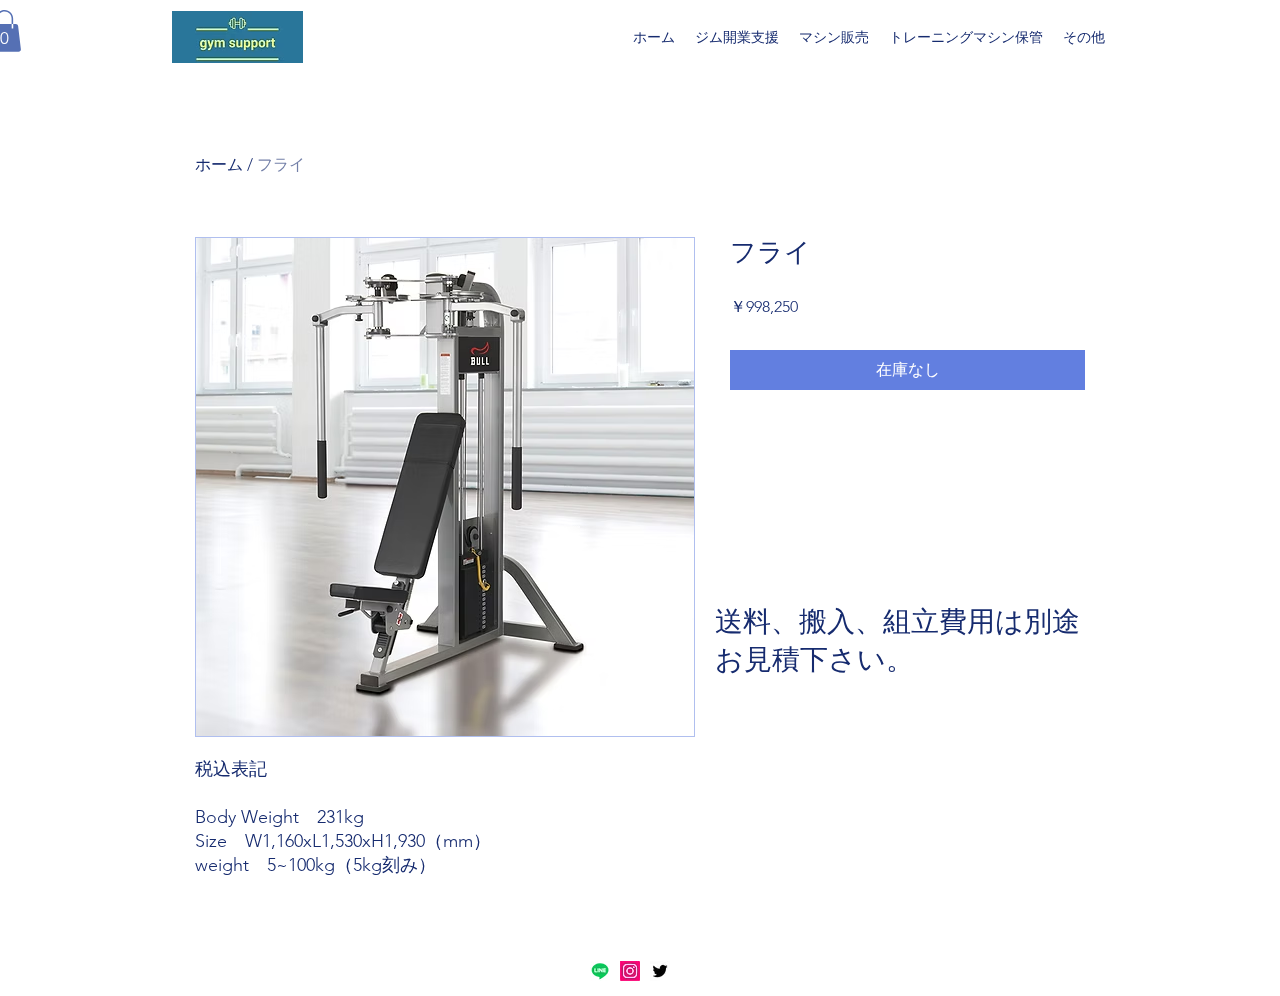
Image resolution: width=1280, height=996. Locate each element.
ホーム (219, 164)
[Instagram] (630, 971)
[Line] (600, 971)
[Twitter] (660, 971)
